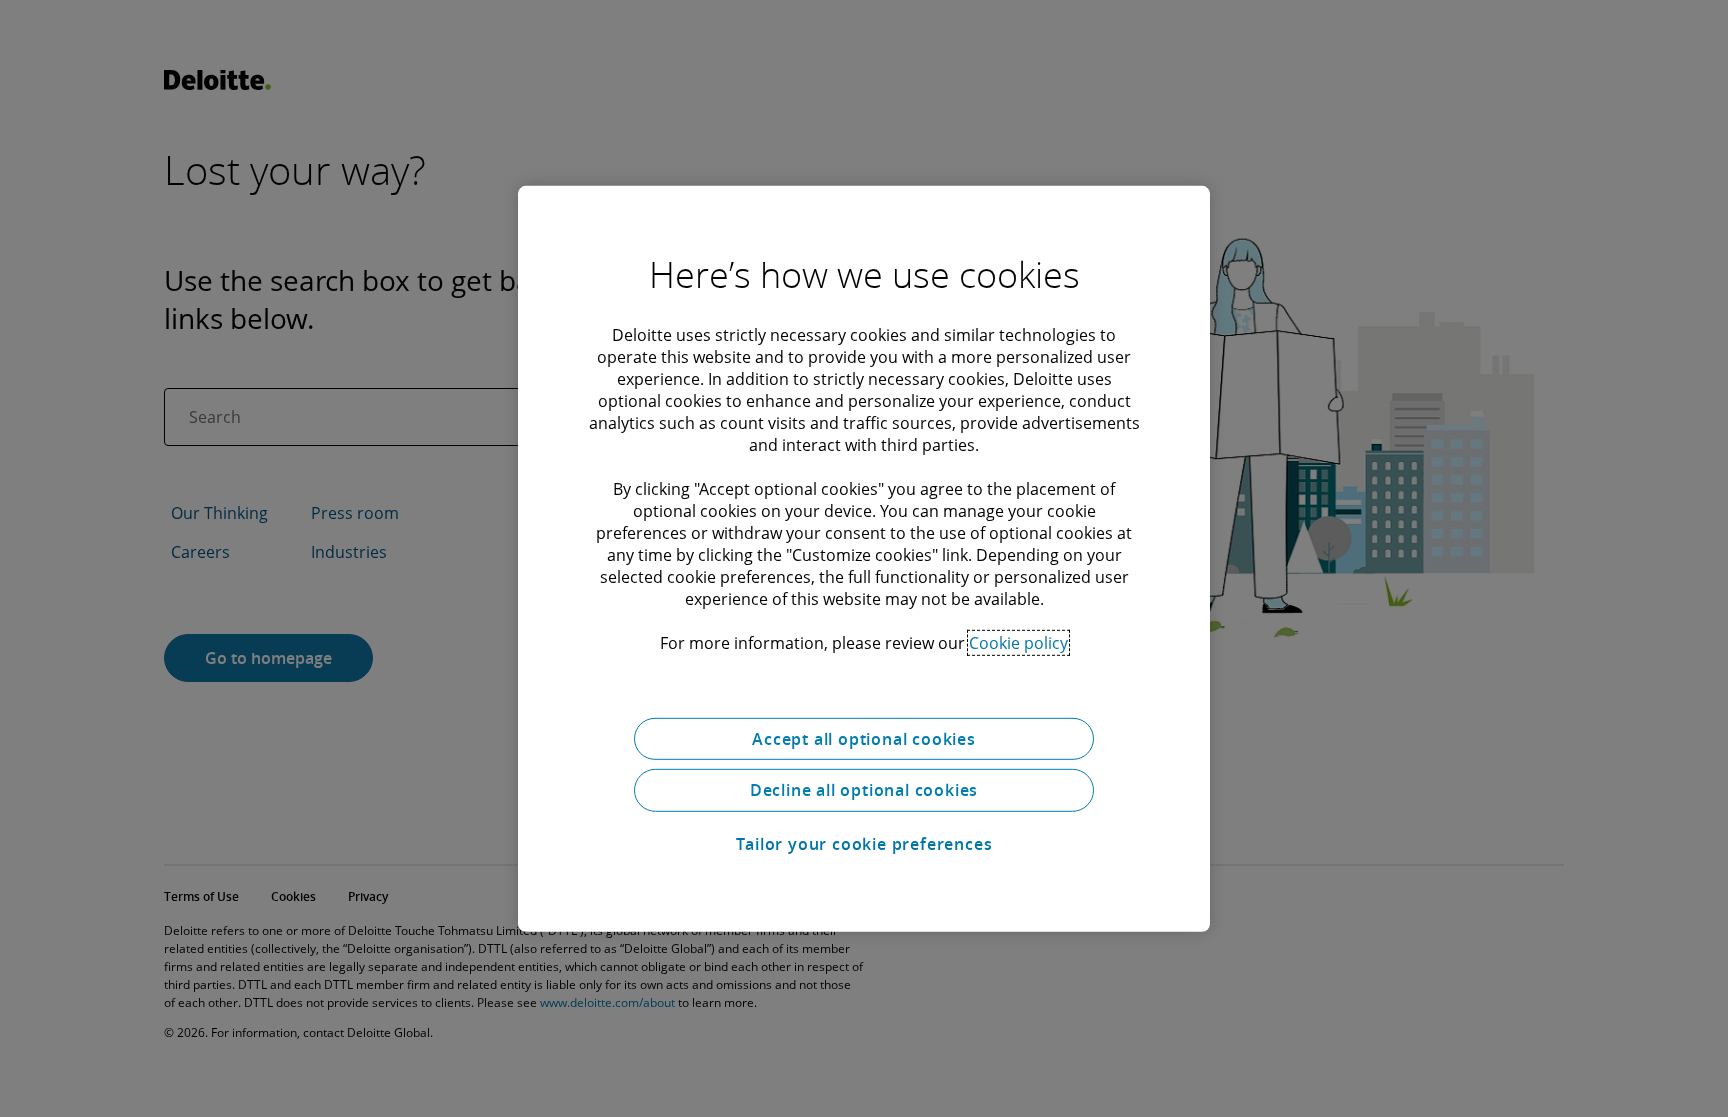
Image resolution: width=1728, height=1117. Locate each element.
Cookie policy (1018, 642)
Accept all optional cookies (864, 738)
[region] (864, 558)
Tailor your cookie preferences (864, 844)
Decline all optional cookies (864, 790)
